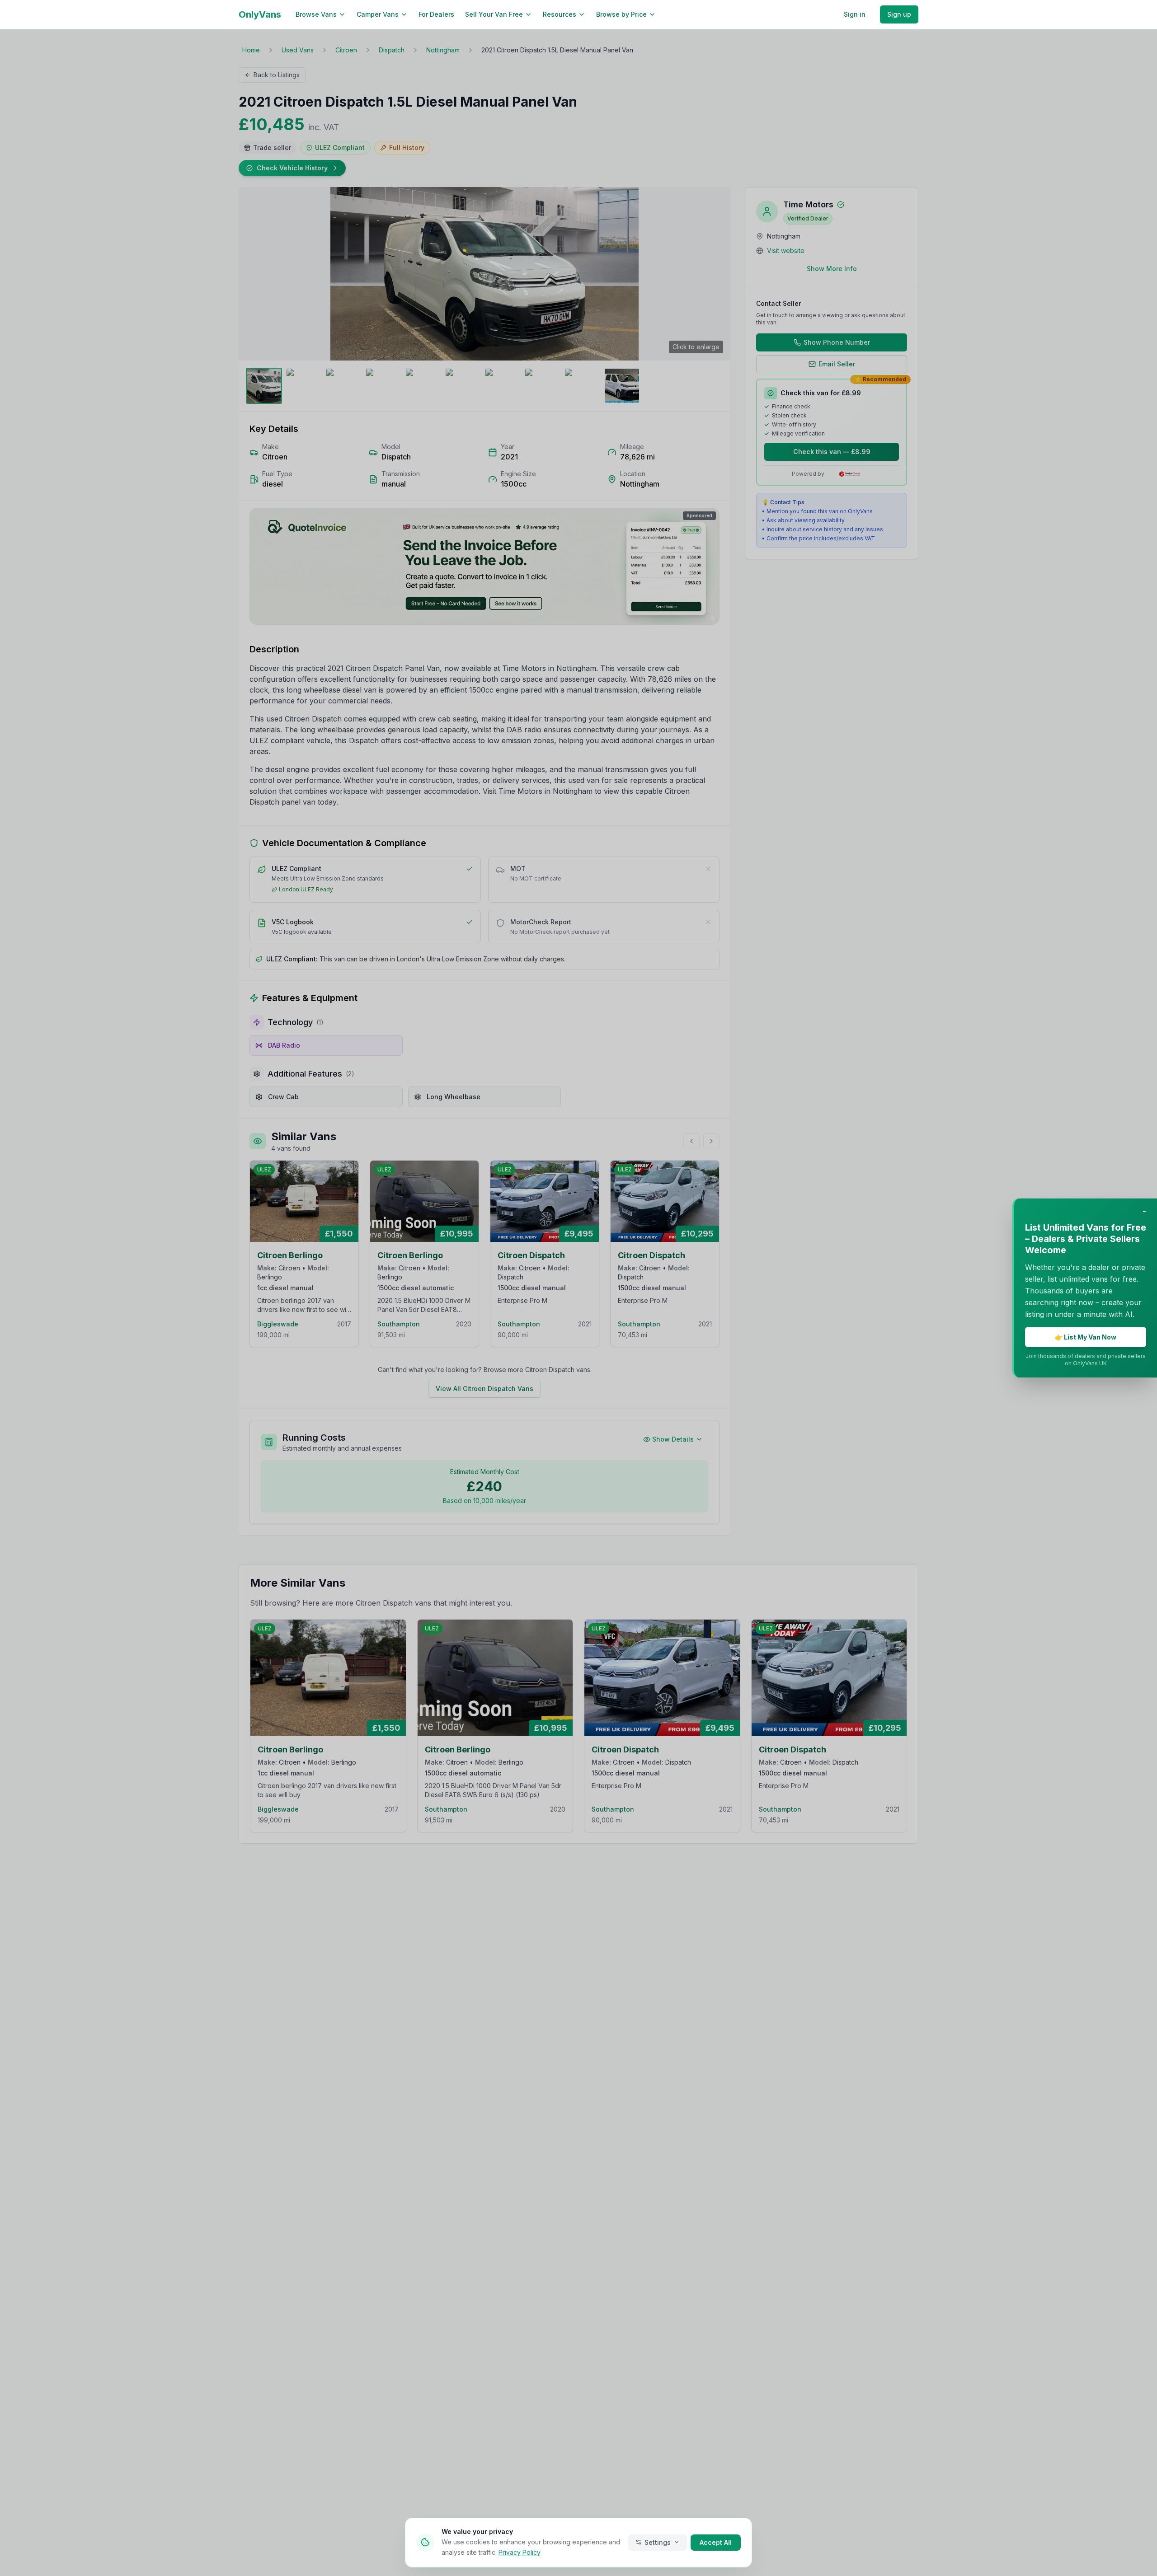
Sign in (855, 14)
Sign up (899, 14)
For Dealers (436, 14)
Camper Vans (378, 14)
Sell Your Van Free (494, 14)
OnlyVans (260, 14)
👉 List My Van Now (1086, 1337)
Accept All (716, 2542)
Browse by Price (621, 14)
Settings (658, 2542)
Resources (560, 14)
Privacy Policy (520, 2552)
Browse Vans (316, 14)
